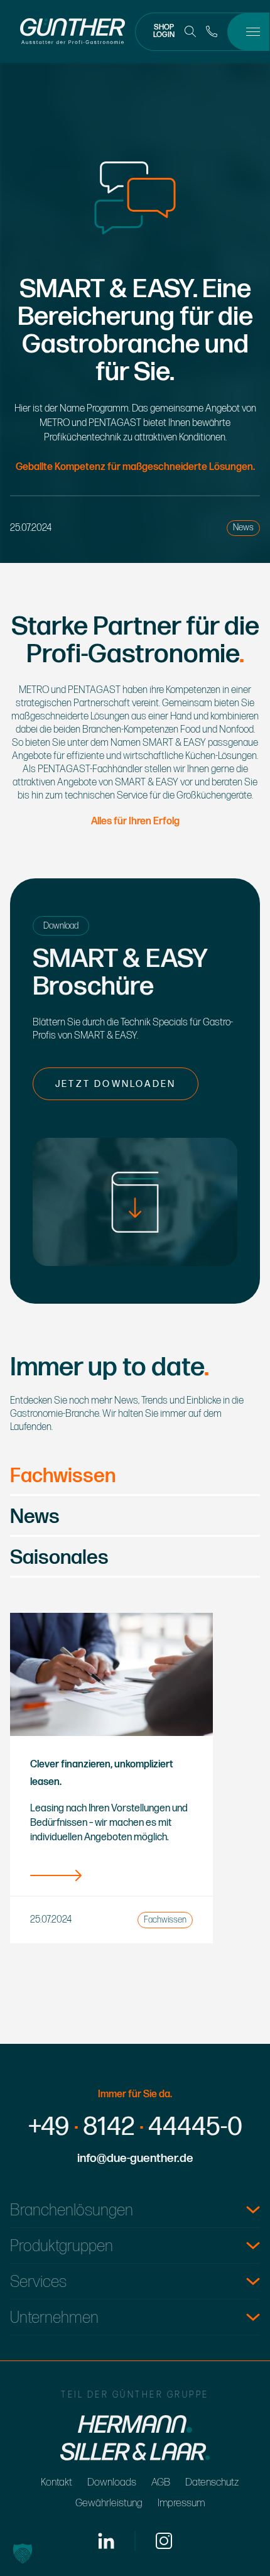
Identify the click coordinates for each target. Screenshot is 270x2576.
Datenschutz (212, 2482)
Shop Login (164, 31)
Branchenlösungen (72, 2211)
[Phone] (212, 31)
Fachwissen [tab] (63, 1477)
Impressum (181, 2503)
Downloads (112, 2482)
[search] (190, 31)
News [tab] (35, 1518)
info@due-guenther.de (135, 2158)
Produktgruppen (62, 2246)
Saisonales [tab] (59, 1558)
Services (38, 2282)
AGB (161, 2482)
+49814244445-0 (135, 2127)
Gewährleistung (109, 2503)
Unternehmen (54, 2318)
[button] (23, 2553)
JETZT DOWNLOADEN (116, 1084)
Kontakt (57, 2482)
